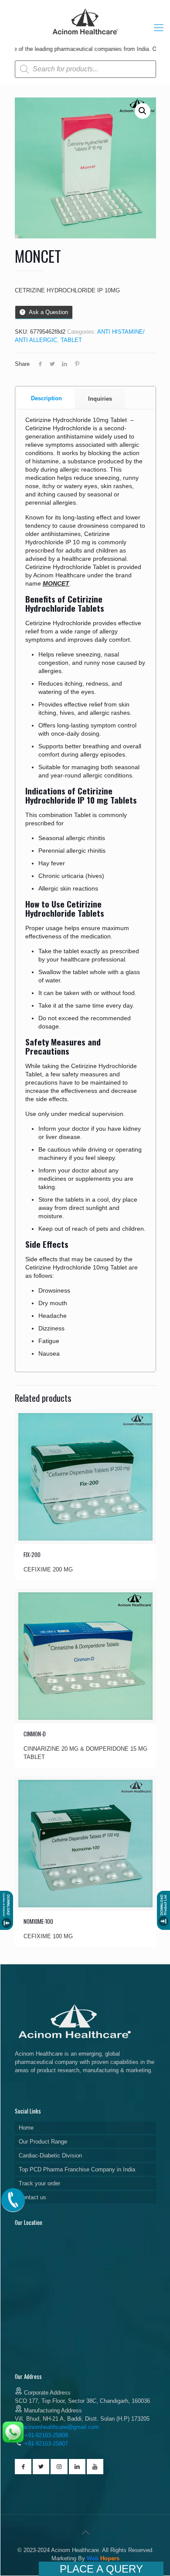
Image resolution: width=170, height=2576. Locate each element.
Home (26, 2128)
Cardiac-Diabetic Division (50, 2156)
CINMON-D (35, 1734)
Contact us (32, 2197)
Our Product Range (43, 2142)
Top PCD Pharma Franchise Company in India (77, 2169)
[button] (143, 111)
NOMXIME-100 (38, 1921)
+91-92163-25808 (45, 2435)
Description (46, 398)
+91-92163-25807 (46, 2444)
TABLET (71, 340)
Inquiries (100, 399)
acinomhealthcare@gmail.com (61, 2427)
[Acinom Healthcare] (85, 35)
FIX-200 (32, 1554)
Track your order (39, 2183)
